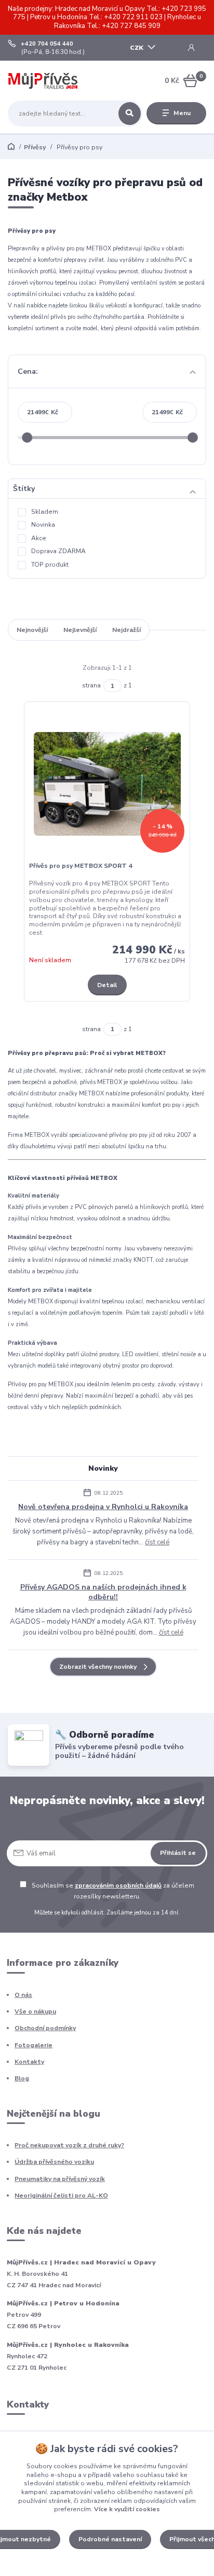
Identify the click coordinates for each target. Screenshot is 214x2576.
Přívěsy (35, 147)
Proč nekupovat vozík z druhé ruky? (69, 2145)
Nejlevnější (80, 630)
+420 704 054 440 (47, 44)
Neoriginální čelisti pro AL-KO (61, 2195)
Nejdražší (126, 630)
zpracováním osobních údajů (118, 1885)
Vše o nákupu (35, 2011)
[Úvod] (43, 81)
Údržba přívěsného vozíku (54, 2162)
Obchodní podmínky (45, 2028)
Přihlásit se (178, 1853)
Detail (107, 985)
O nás (23, 1995)
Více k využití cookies (127, 2509)
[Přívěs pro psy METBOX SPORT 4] (107, 784)
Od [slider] (27, 438)
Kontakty (29, 2062)
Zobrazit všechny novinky (98, 1667)
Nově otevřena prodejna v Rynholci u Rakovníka (103, 1507)
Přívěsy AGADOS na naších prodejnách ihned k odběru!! (103, 1592)
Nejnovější (32, 630)
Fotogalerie (34, 2045)
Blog (22, 2078)
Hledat (130, 114)
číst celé (157, 1542)
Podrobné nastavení (110, 2539)
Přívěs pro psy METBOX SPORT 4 (81, 866)
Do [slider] (193, 438)
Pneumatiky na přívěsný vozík (60, 2179)
